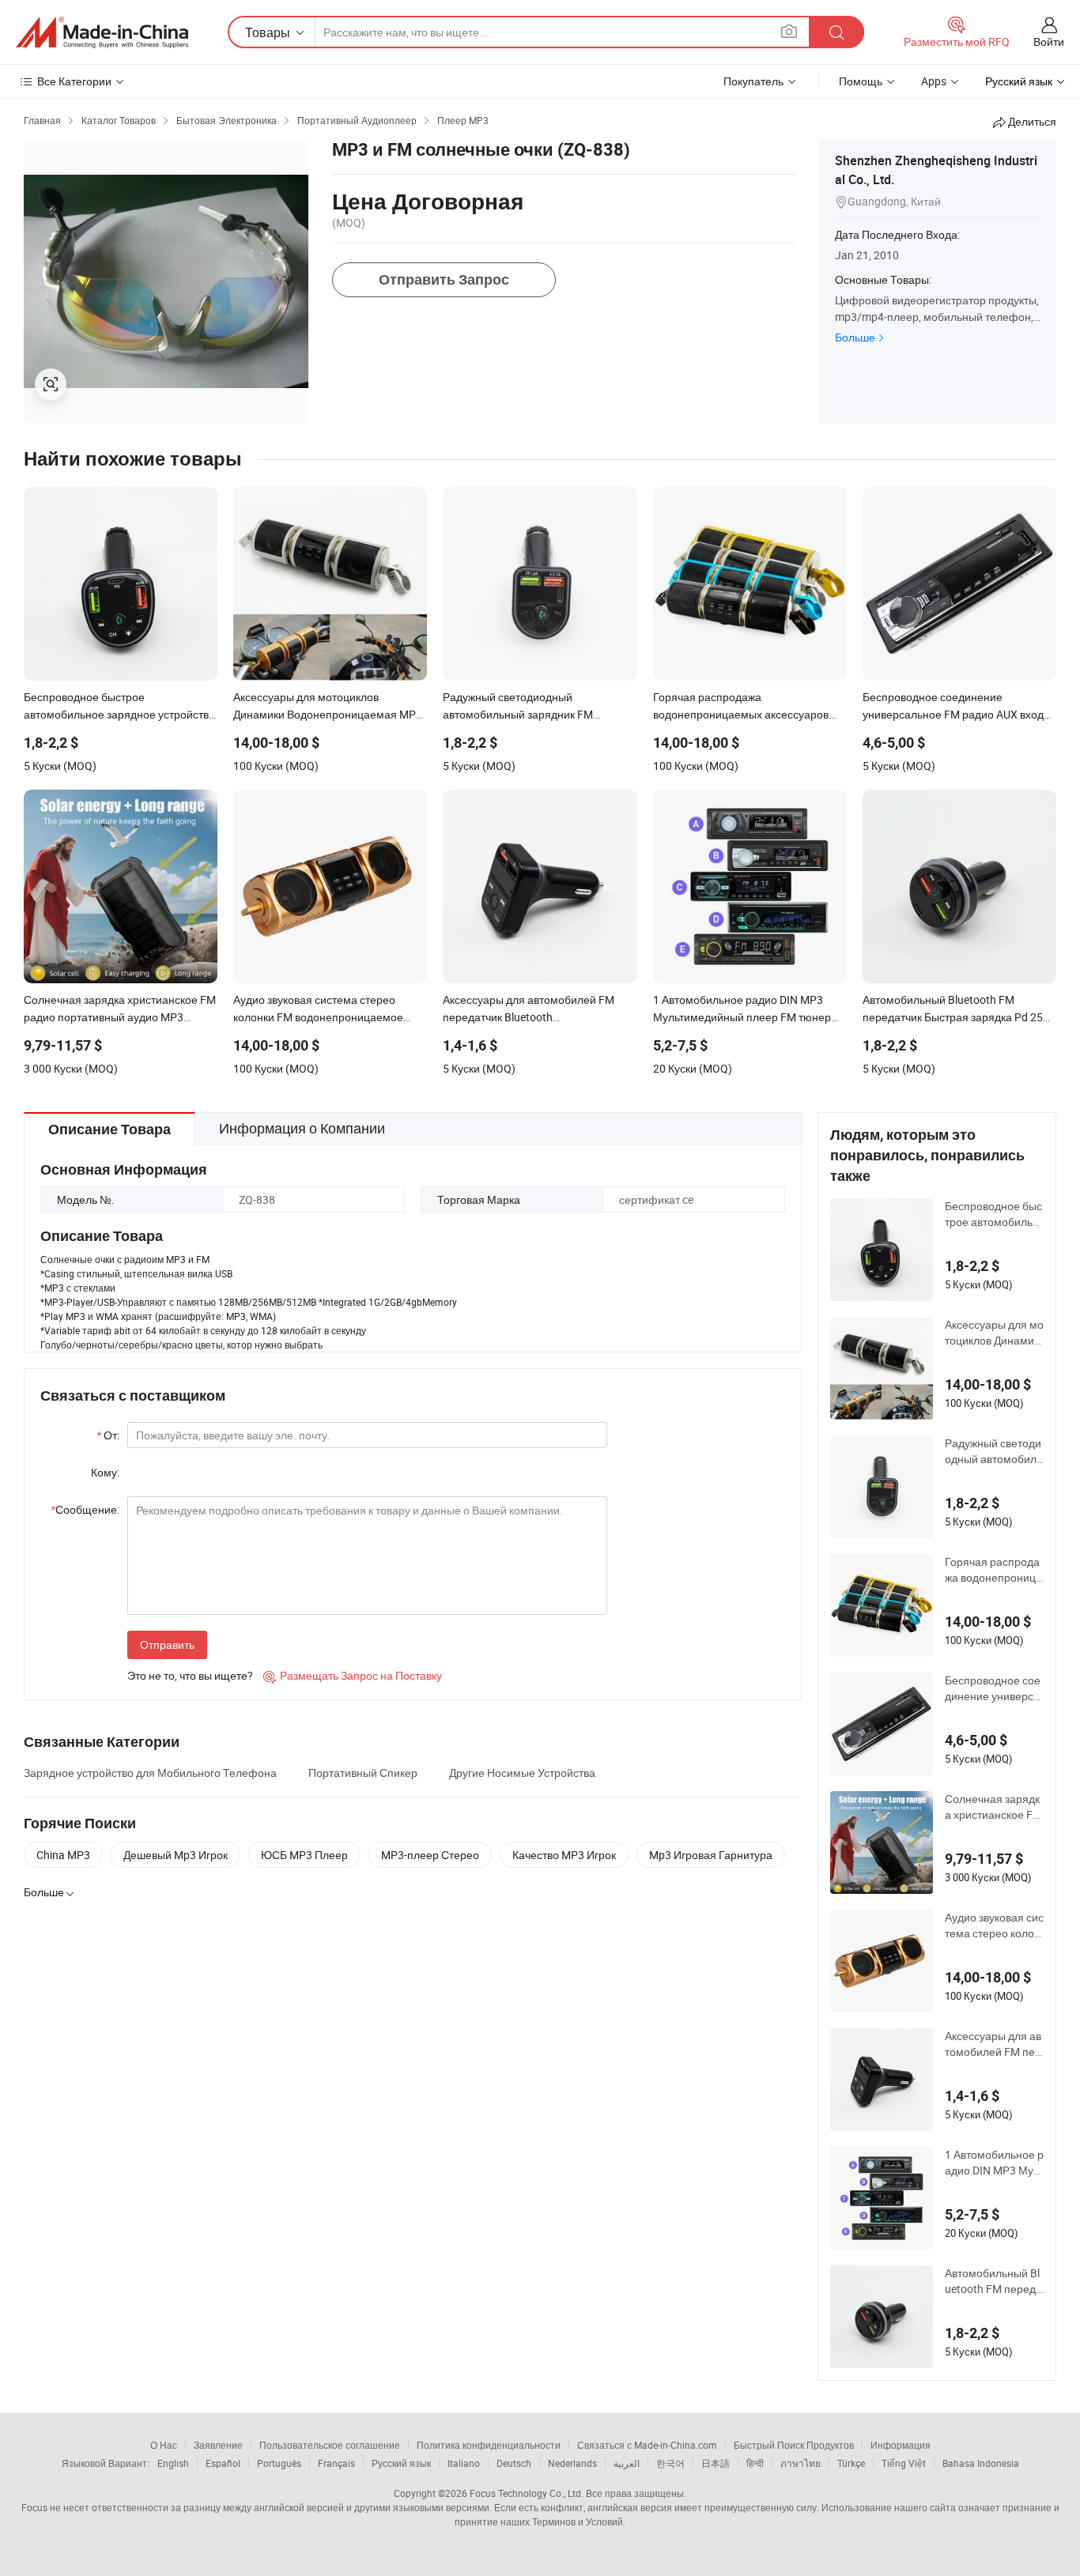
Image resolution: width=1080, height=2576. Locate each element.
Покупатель (753, 81)
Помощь (861, 81)
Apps (934, 81)
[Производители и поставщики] (102, 32)
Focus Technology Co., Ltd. (527, 2493)
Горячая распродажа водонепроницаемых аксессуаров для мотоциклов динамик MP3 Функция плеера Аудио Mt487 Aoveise (993, 1570)
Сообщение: (85, 1509)
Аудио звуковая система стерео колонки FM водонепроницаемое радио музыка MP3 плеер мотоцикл (994, 1925)
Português (279, 2463)
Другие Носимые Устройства (522, 1773)
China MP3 (63, 1855)
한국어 (670, 2463)
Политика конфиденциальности (489, 2445)
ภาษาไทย (801, 2463)
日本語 (716, 2463)
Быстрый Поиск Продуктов (794, 2445)
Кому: (105, 1472)
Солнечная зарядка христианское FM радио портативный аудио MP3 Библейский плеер (994, 1807)
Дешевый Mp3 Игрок (176, 1855)
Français (336, 2463)
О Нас (164, 2445)
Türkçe (851, 2463)
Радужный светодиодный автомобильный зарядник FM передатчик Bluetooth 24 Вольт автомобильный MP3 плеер (994, 1451)
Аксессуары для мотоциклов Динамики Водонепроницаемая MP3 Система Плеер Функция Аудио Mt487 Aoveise (994, 1333)
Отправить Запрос (444, 279)
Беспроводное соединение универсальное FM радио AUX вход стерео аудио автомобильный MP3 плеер (994, 1688)
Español (223, 2463)
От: (108, 1435)
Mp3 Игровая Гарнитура (711, 1855)
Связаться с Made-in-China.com (647, 2445)
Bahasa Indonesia (981, 2463)
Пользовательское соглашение (330, 2445)
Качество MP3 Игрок (564, 1855)
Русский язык (401, 2463)
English (173, 2463)
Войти (1049, 41)
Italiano (464, 2463)
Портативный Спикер (363, 1773)
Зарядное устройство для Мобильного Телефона (150, 1773)
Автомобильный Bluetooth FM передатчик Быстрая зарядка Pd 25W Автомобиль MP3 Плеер (994, 2281)
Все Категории (74, 81)
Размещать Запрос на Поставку (353, 1675)
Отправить (167, 1644)
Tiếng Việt (904, 2463)
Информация (901, 2445)
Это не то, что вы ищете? (190, 1675)
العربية (627, 2463)
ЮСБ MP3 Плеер (304, 1855)
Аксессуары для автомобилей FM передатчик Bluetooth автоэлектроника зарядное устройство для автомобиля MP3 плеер (993, 2044)
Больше (855, 337)
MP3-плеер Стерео (430, 1855)
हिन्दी (755, 2463)
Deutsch (514, 2463)
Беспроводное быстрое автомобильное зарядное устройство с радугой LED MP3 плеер (993, 1214)
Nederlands (572, 2463)
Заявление (218, 2445)
